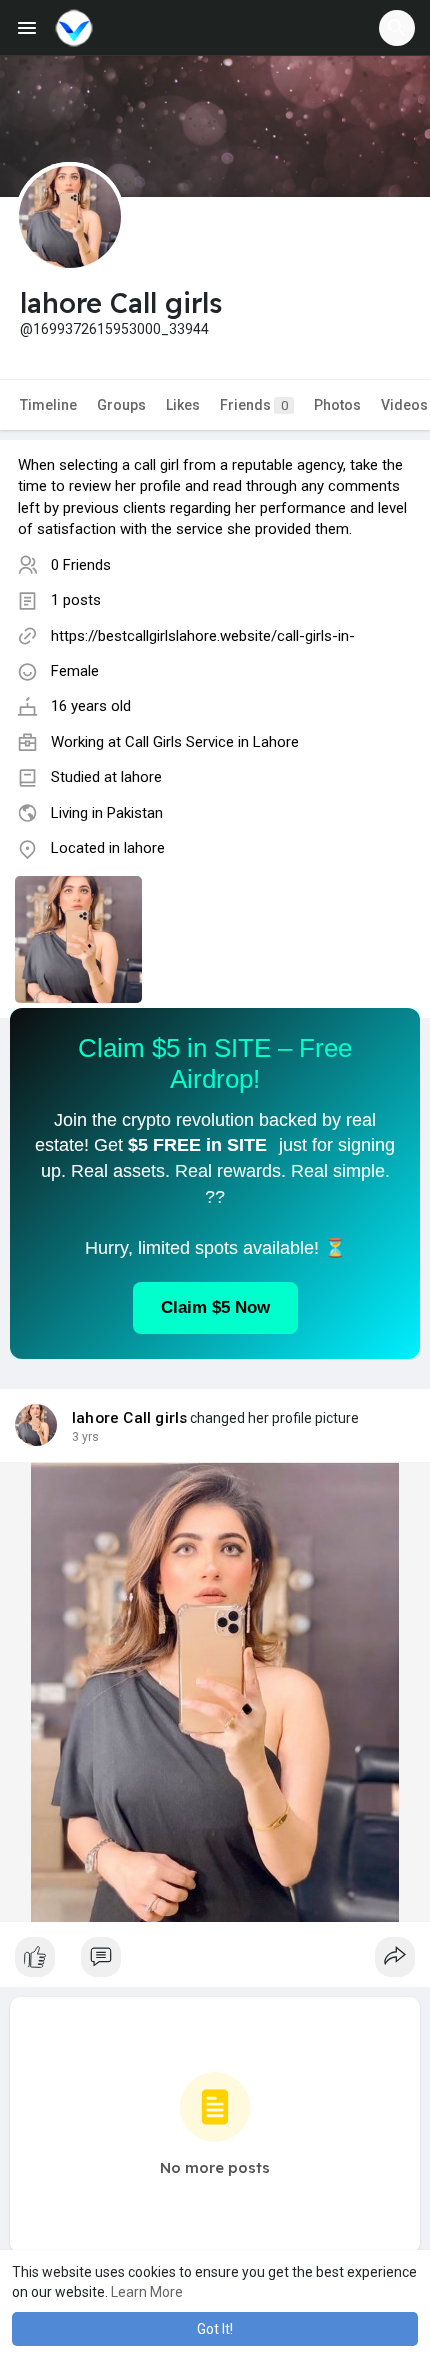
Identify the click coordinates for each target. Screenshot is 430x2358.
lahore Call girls (129, 1418)
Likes (183, 405)
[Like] (215, 1962)
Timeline (48, 405)
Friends (254, 405)
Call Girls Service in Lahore (212, 742)
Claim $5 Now (215, 1307)
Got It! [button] (215, 2329)
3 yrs (85, 1437)
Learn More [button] (147, 2292)
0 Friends (81, 565)
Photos (337, 405)
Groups (121, 405)
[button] (397, 28)
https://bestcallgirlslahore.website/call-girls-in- (203, 636)
